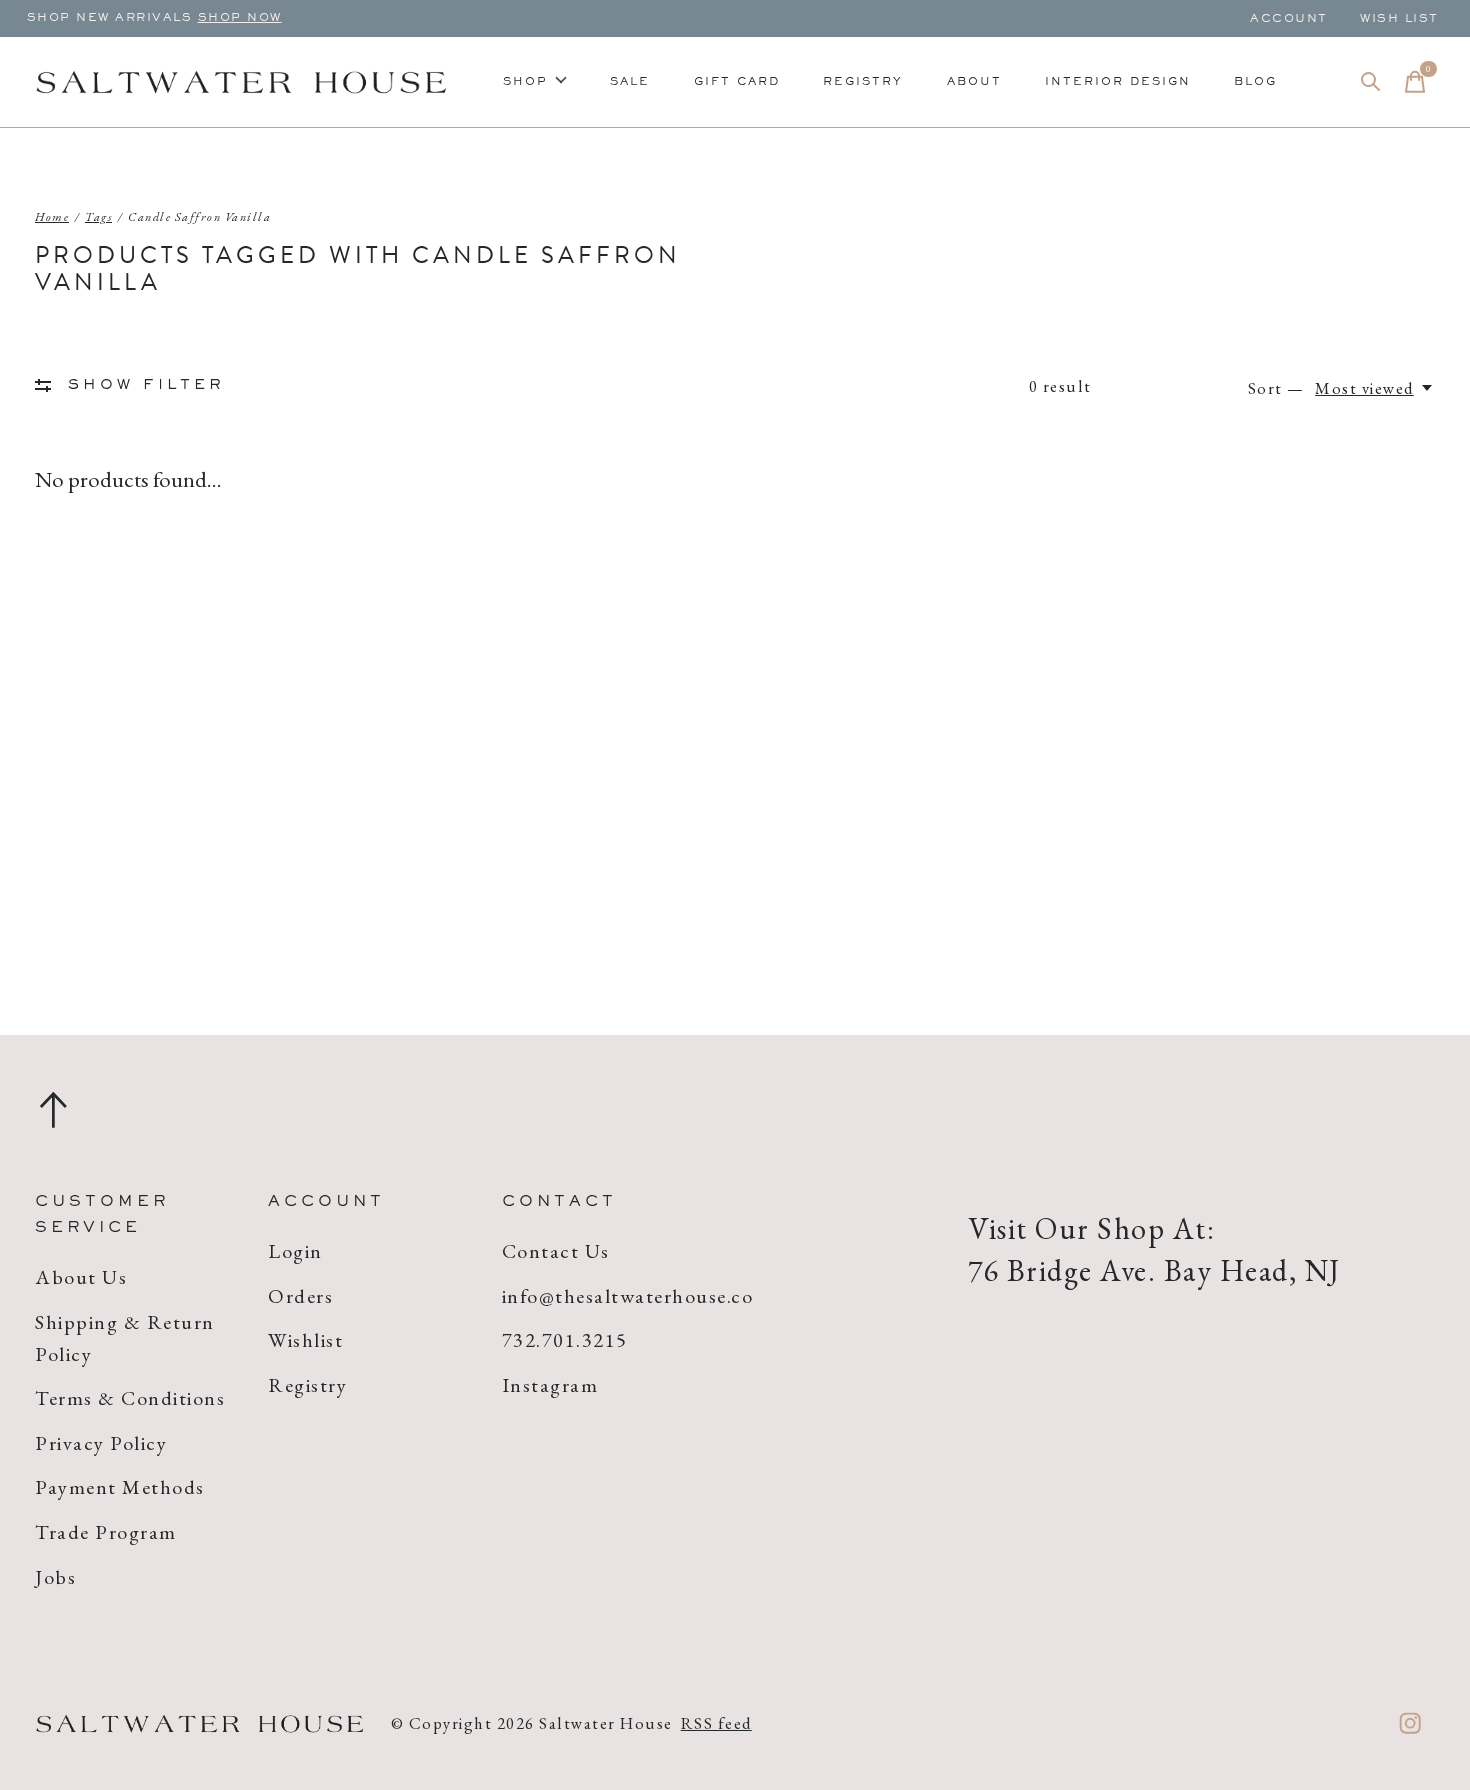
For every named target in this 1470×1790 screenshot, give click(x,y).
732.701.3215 (565, 1340)
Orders (300, 1296)
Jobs (55, 1577)
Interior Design (1118, 82)
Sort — (1276, 388)
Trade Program (106, 1532)
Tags (98, 217)
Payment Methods (120, 1487)
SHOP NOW (240, 18)
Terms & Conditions (130, 1398)
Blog (1255, 82)
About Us (81, 1277)
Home (52, 217)
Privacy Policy (101, 1443)
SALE (630, 82)
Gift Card (737, 82)
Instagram (550, 1385)
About (974, 82)
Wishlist (305, 1340)
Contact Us (556, 1251)
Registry (863, 82)
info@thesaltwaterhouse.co (628, 1296)
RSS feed (716, 1723)
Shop (525, 82)
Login (295, 1251)
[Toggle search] (1371, 82)
